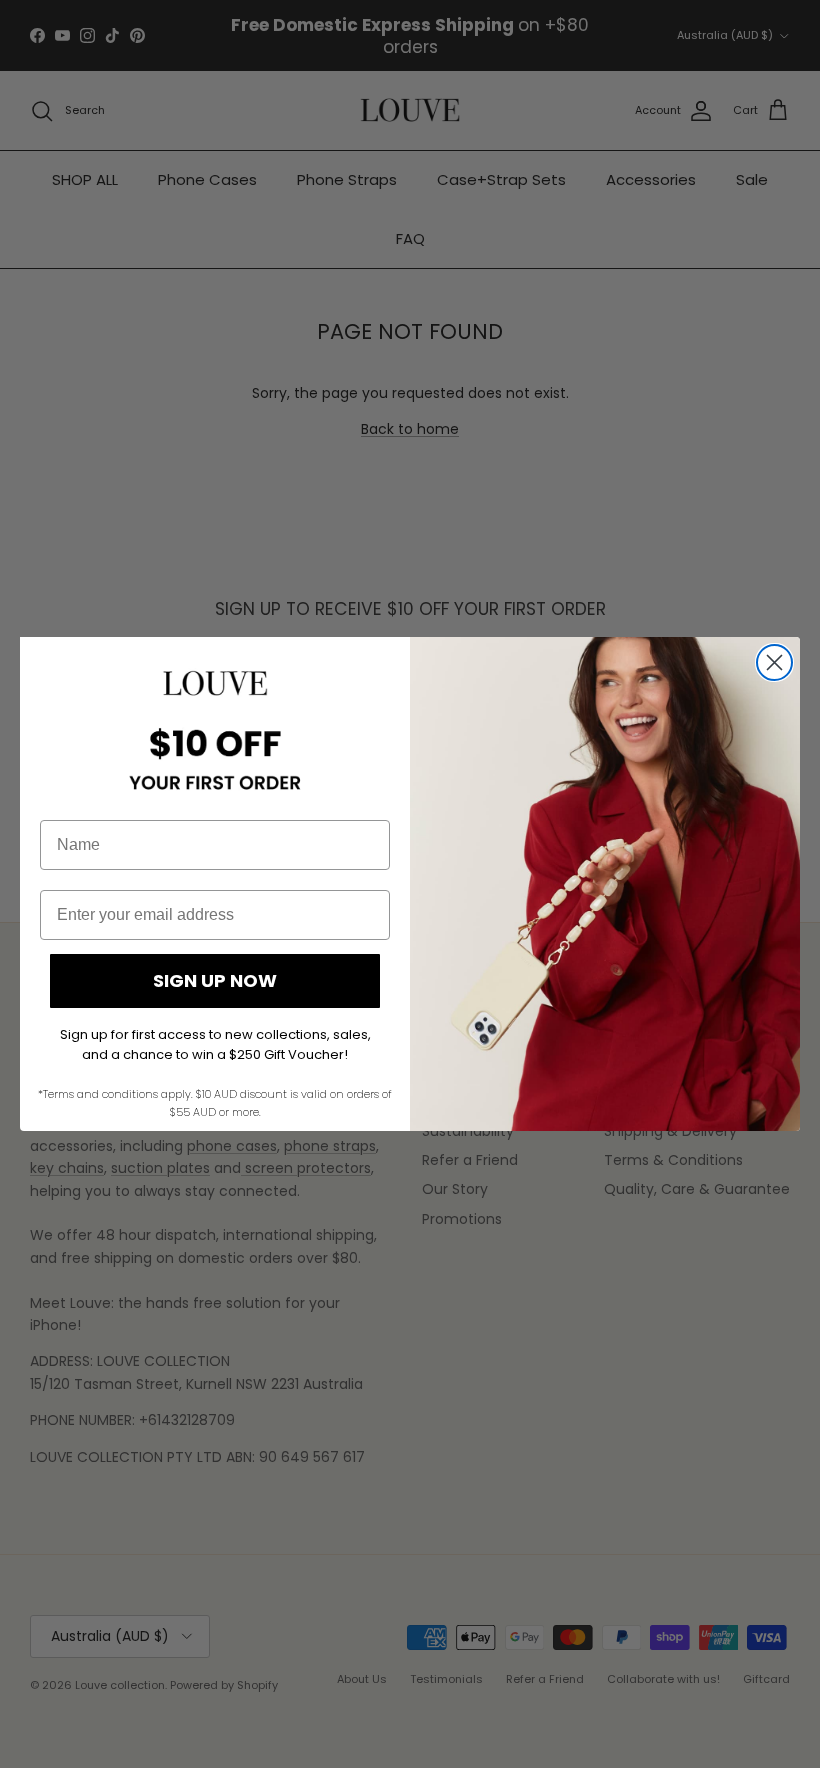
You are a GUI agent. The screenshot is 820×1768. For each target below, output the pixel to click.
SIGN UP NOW (215, 980)
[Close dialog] (774, 662)
